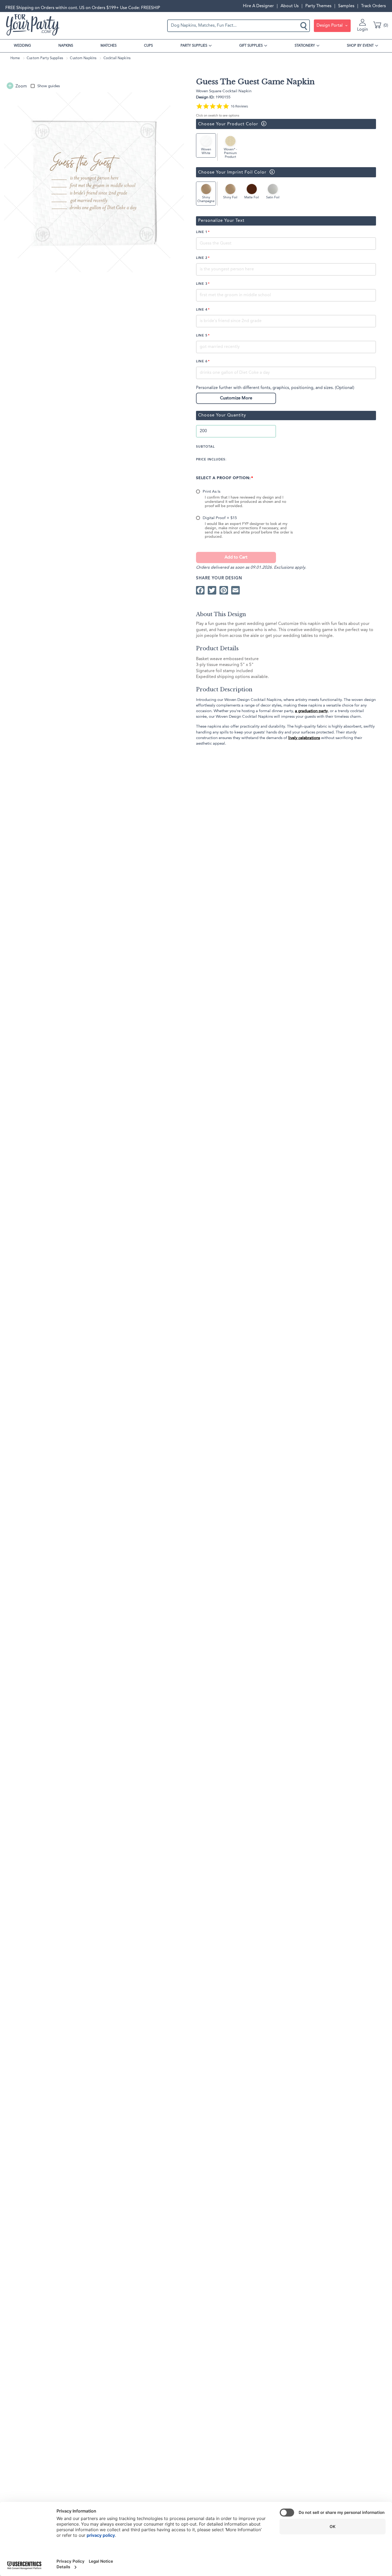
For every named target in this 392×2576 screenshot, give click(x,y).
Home (15, 58)
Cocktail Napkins (117, 58)
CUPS (148, 46)
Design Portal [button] (330, 26)
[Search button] (304, 26)
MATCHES (109, 46)
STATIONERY (305, 46)
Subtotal (205, 447)
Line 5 (202, 336)
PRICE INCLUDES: (211, 460)
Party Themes (318, 6)
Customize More (236, 398)
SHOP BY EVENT (360, 46)
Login (363, 30)
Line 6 (202, 362)
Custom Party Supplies (45, 58)
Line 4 (202, 310)
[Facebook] (200, 590)
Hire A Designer (258, 6)
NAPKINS (66, 46)
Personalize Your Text (221, 221)
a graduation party (311, 711)
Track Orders (373, 6)
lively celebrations (304, 738)
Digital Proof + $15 (220, 518)
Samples (346, 6)
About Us (290, 6)
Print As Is (211, 492)
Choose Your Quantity (222, 415)
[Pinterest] (224, 590)
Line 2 (202, 258)
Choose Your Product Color (227, 124)
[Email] (235, 590)
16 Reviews (239, 106)
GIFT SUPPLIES (251, 46)
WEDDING (22, 46)
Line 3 (202, 284)
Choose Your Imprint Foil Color (231, 172)
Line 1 (202, 232)
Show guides (49, 86)
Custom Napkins (83, 58)
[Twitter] (212, 590)
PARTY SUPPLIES (194, 46)
